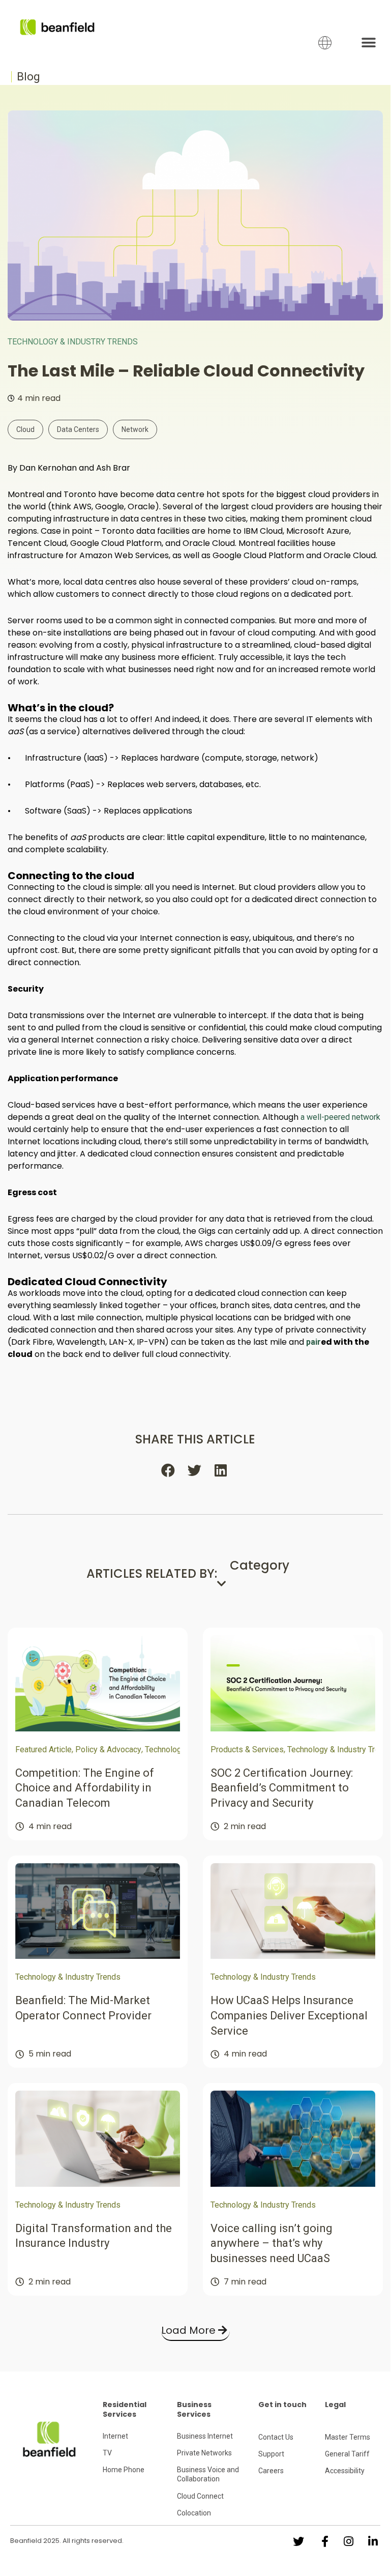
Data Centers (78, 429)
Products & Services (247, 1749)
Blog (28, 77)
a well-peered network (340, 1117)
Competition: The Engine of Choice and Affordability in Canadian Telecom (85, 1788)
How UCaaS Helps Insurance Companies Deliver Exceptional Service (289, 2015)
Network (135, 429)
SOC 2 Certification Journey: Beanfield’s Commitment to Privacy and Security (282, 1788)
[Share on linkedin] (222, 1470)
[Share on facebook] (169, 1470)
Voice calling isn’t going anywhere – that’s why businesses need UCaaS (272, 2243)
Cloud (25, 429)
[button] (369, 42)
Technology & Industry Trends (73, 342)
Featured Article (43, 1749)
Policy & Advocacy (108, 1749)
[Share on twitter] (195, 1470)
